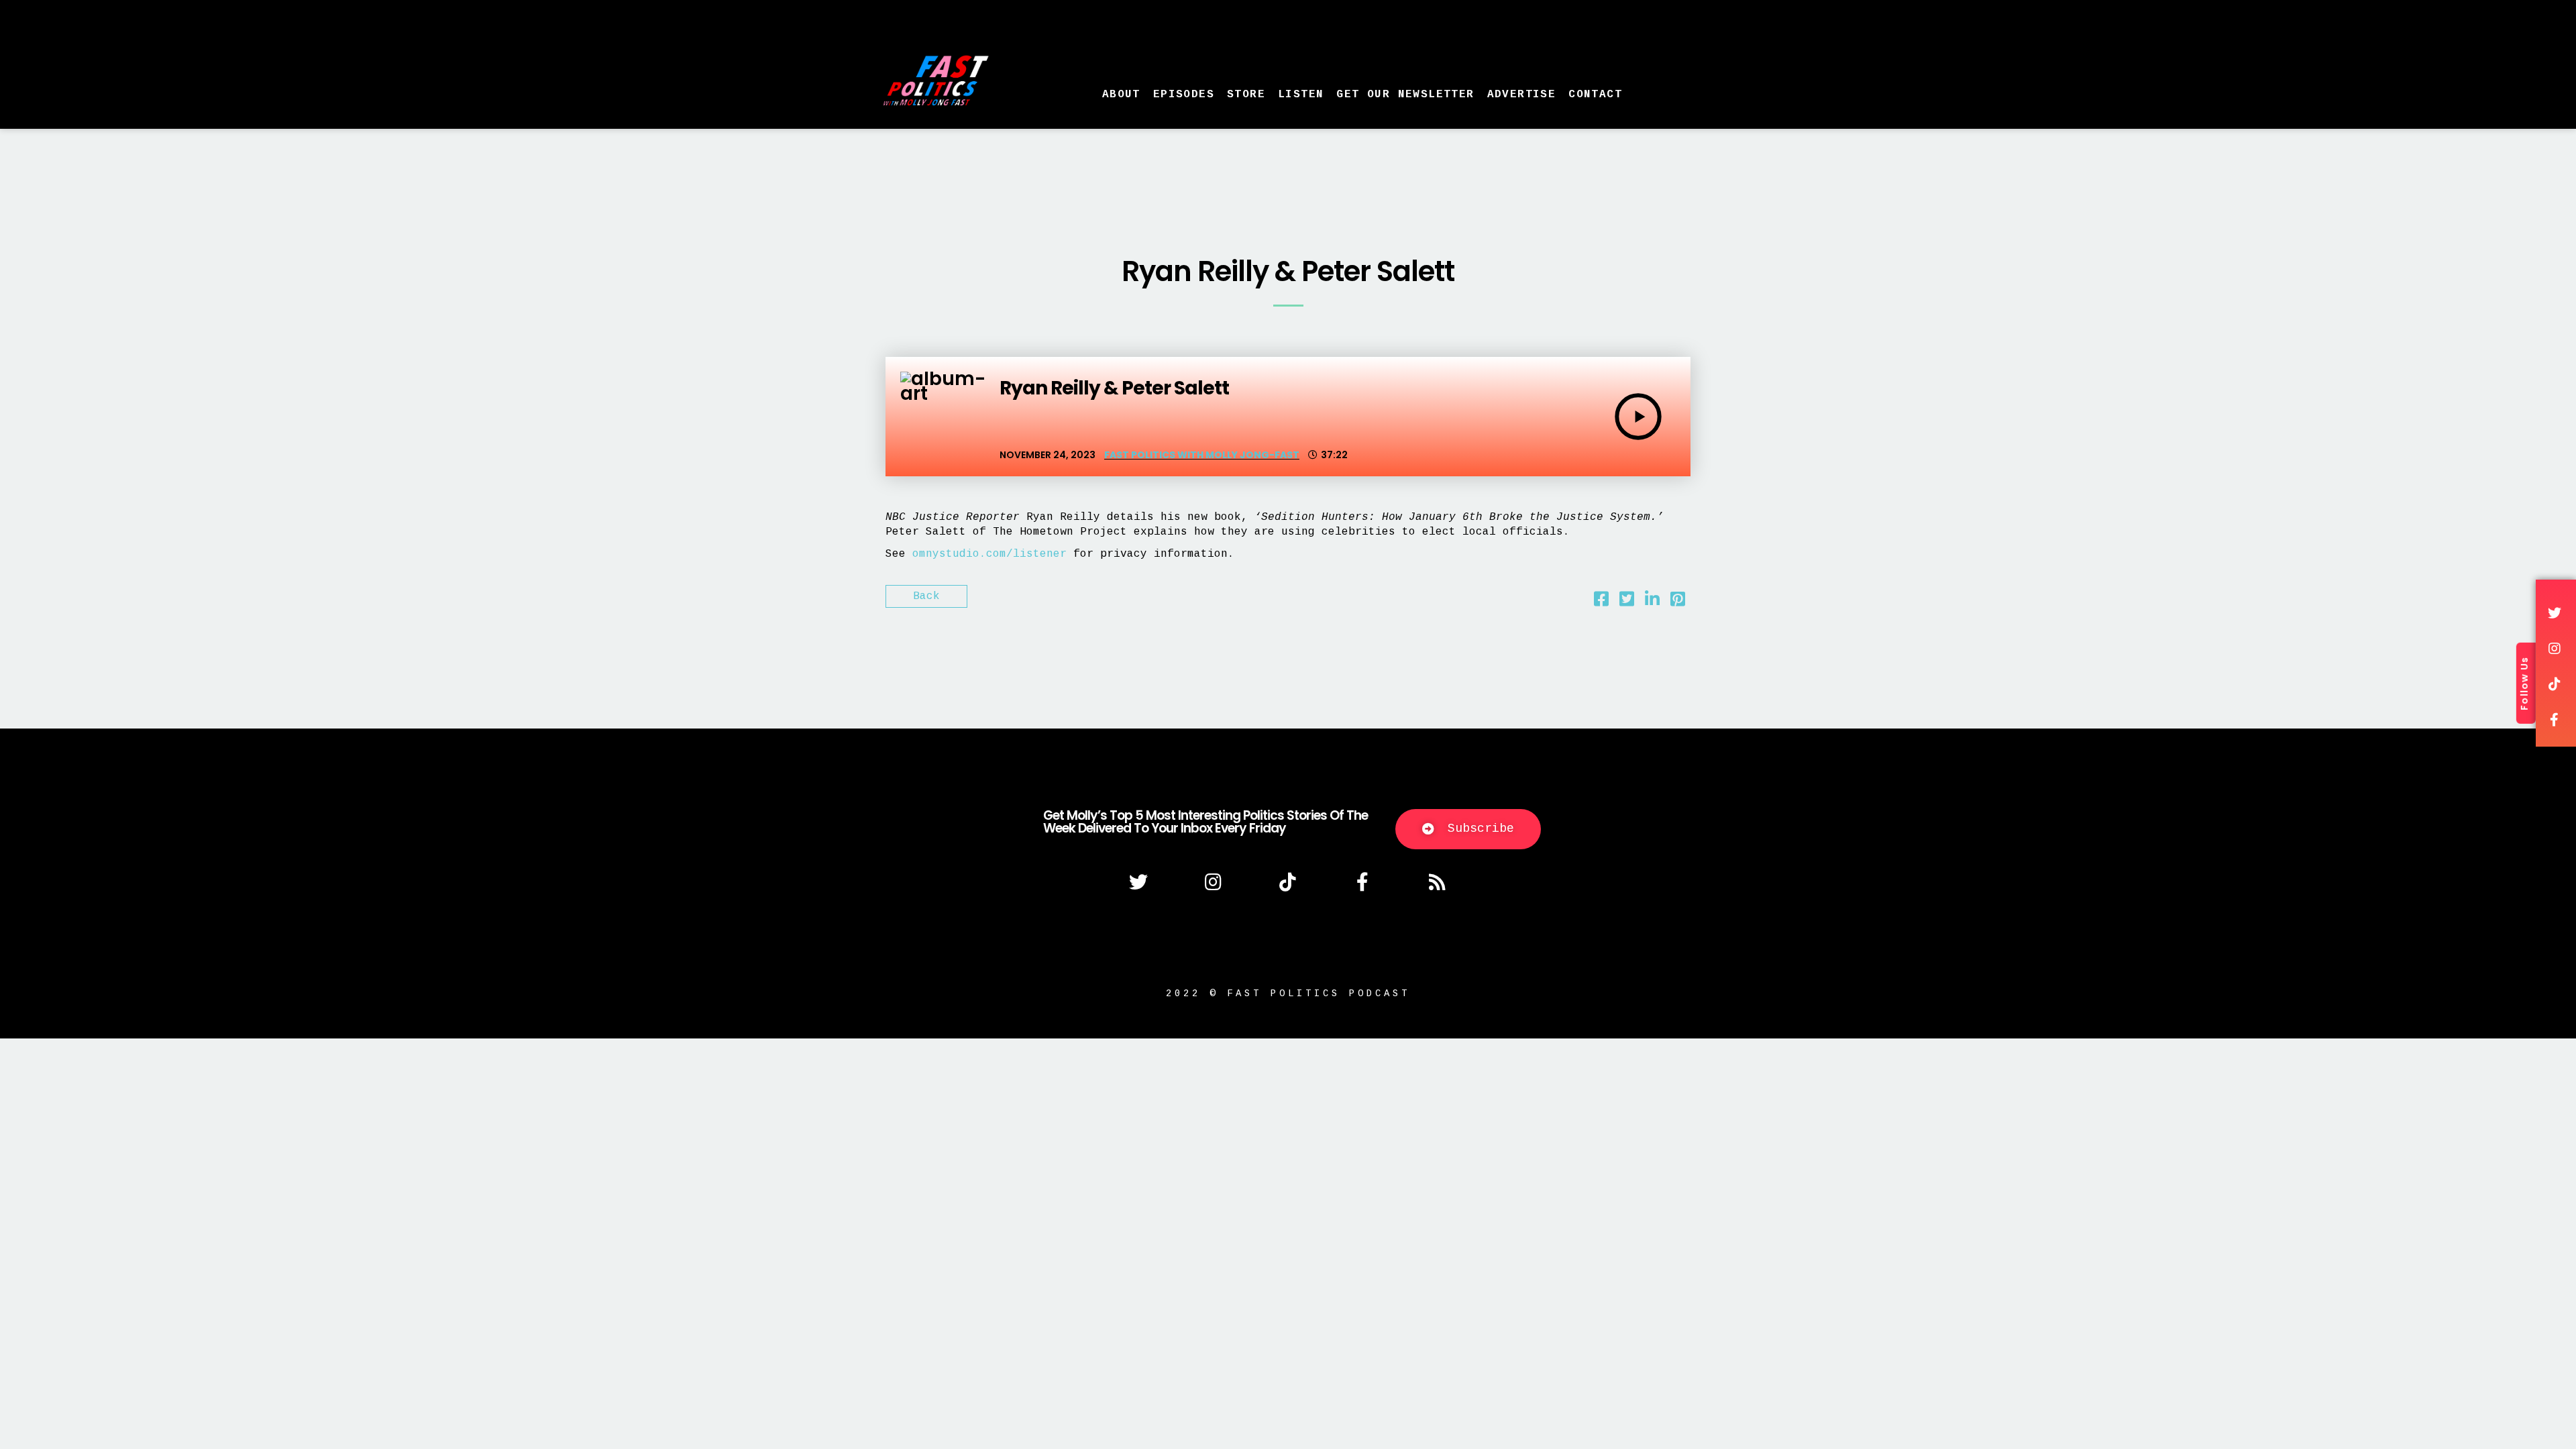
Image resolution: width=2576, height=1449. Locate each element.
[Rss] (1438, 882)
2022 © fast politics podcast (1288, 994)
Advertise (1522, 95)
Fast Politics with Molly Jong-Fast (1202, 455)
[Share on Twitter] (1627, 602)
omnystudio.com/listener (989, 554)
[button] (1468, 829)
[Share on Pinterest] (1678, 602)
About (1121, 95)
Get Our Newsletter (1405, 95)
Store (1246, 95)
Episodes (1184, 95)
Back (926, 596)
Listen (1301, 95)
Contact (1595, 95)
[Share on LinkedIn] (1652, 602)
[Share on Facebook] (1601, 602)
